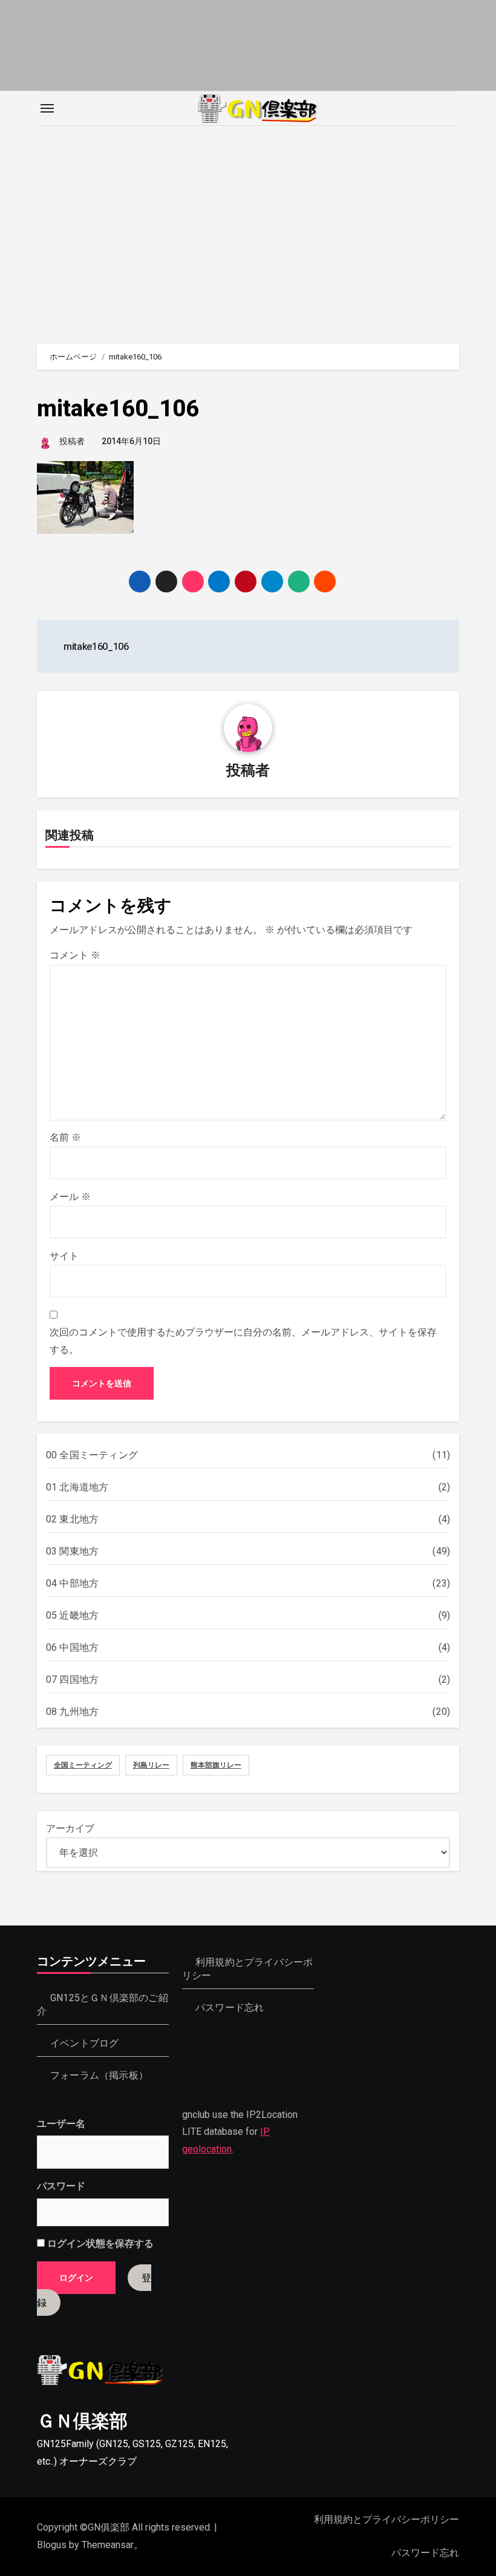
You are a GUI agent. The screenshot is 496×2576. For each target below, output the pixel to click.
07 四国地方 (72, 1680)
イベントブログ (84, 2043)
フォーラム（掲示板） (99, 2075)
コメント (75, 955)
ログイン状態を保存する (99, 2244)
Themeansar (108, 2545)
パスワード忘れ (230, 2007)
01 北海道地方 (77, 1487)
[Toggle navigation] (47, 108)
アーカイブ (70, 1828)
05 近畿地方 (72, 1615)
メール (70, 1197)
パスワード (61, 2187)
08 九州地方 (72, 1712)
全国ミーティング (83, 1765)
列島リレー (151, 1765)
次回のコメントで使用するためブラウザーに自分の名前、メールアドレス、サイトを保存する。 (243, 1341)
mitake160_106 (118, 408)
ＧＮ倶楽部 (82, 2421)
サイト (64, 1256)
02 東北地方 (72, 1519)
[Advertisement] (250, 229)
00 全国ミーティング (92, 1455)
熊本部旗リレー (216, 1765)
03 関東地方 (72, 1551)
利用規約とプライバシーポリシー (387, 2519)
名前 (65, 1137)
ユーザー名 (61, 2124)
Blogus (52, 2545)
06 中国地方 (72, 1647)
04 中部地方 (72, 1583)
